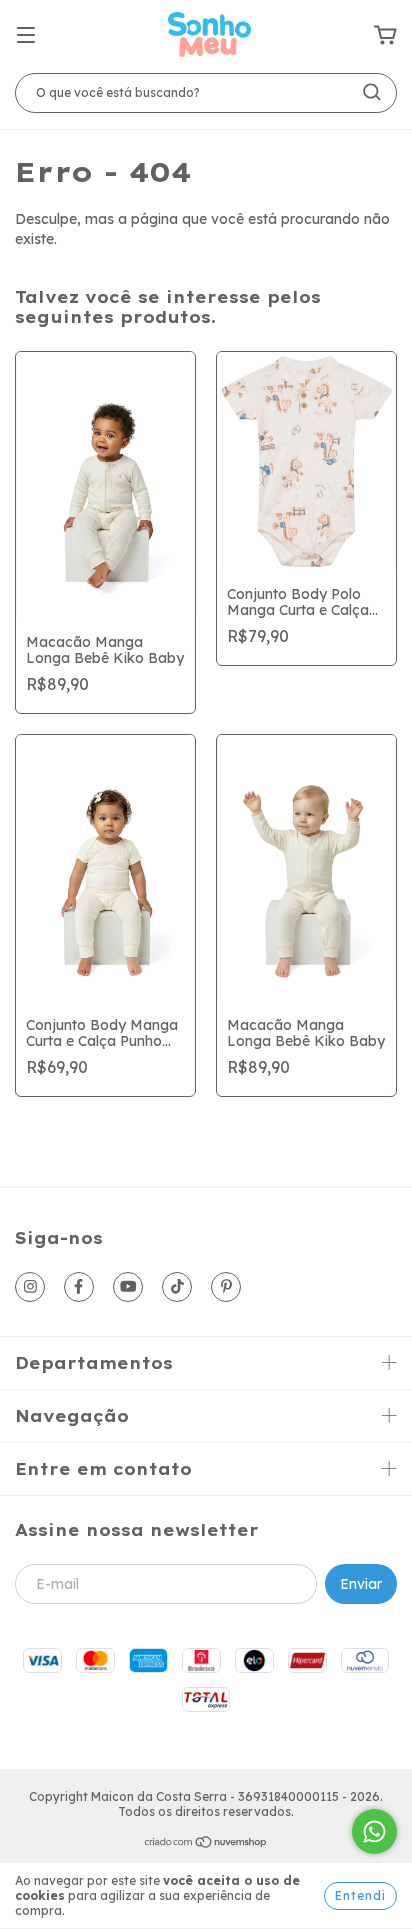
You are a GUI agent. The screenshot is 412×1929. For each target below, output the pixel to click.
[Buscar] (372, 92)
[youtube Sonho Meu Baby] (128, 1287)
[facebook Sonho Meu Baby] (79, 1287)
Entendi (360, 1895)
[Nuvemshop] (206, 1844)
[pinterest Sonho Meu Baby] (226, 1287)
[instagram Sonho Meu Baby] (30, 1287)
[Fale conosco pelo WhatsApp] (374, 1831)
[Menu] (26, 36)
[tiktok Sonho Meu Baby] (177, 1287)
